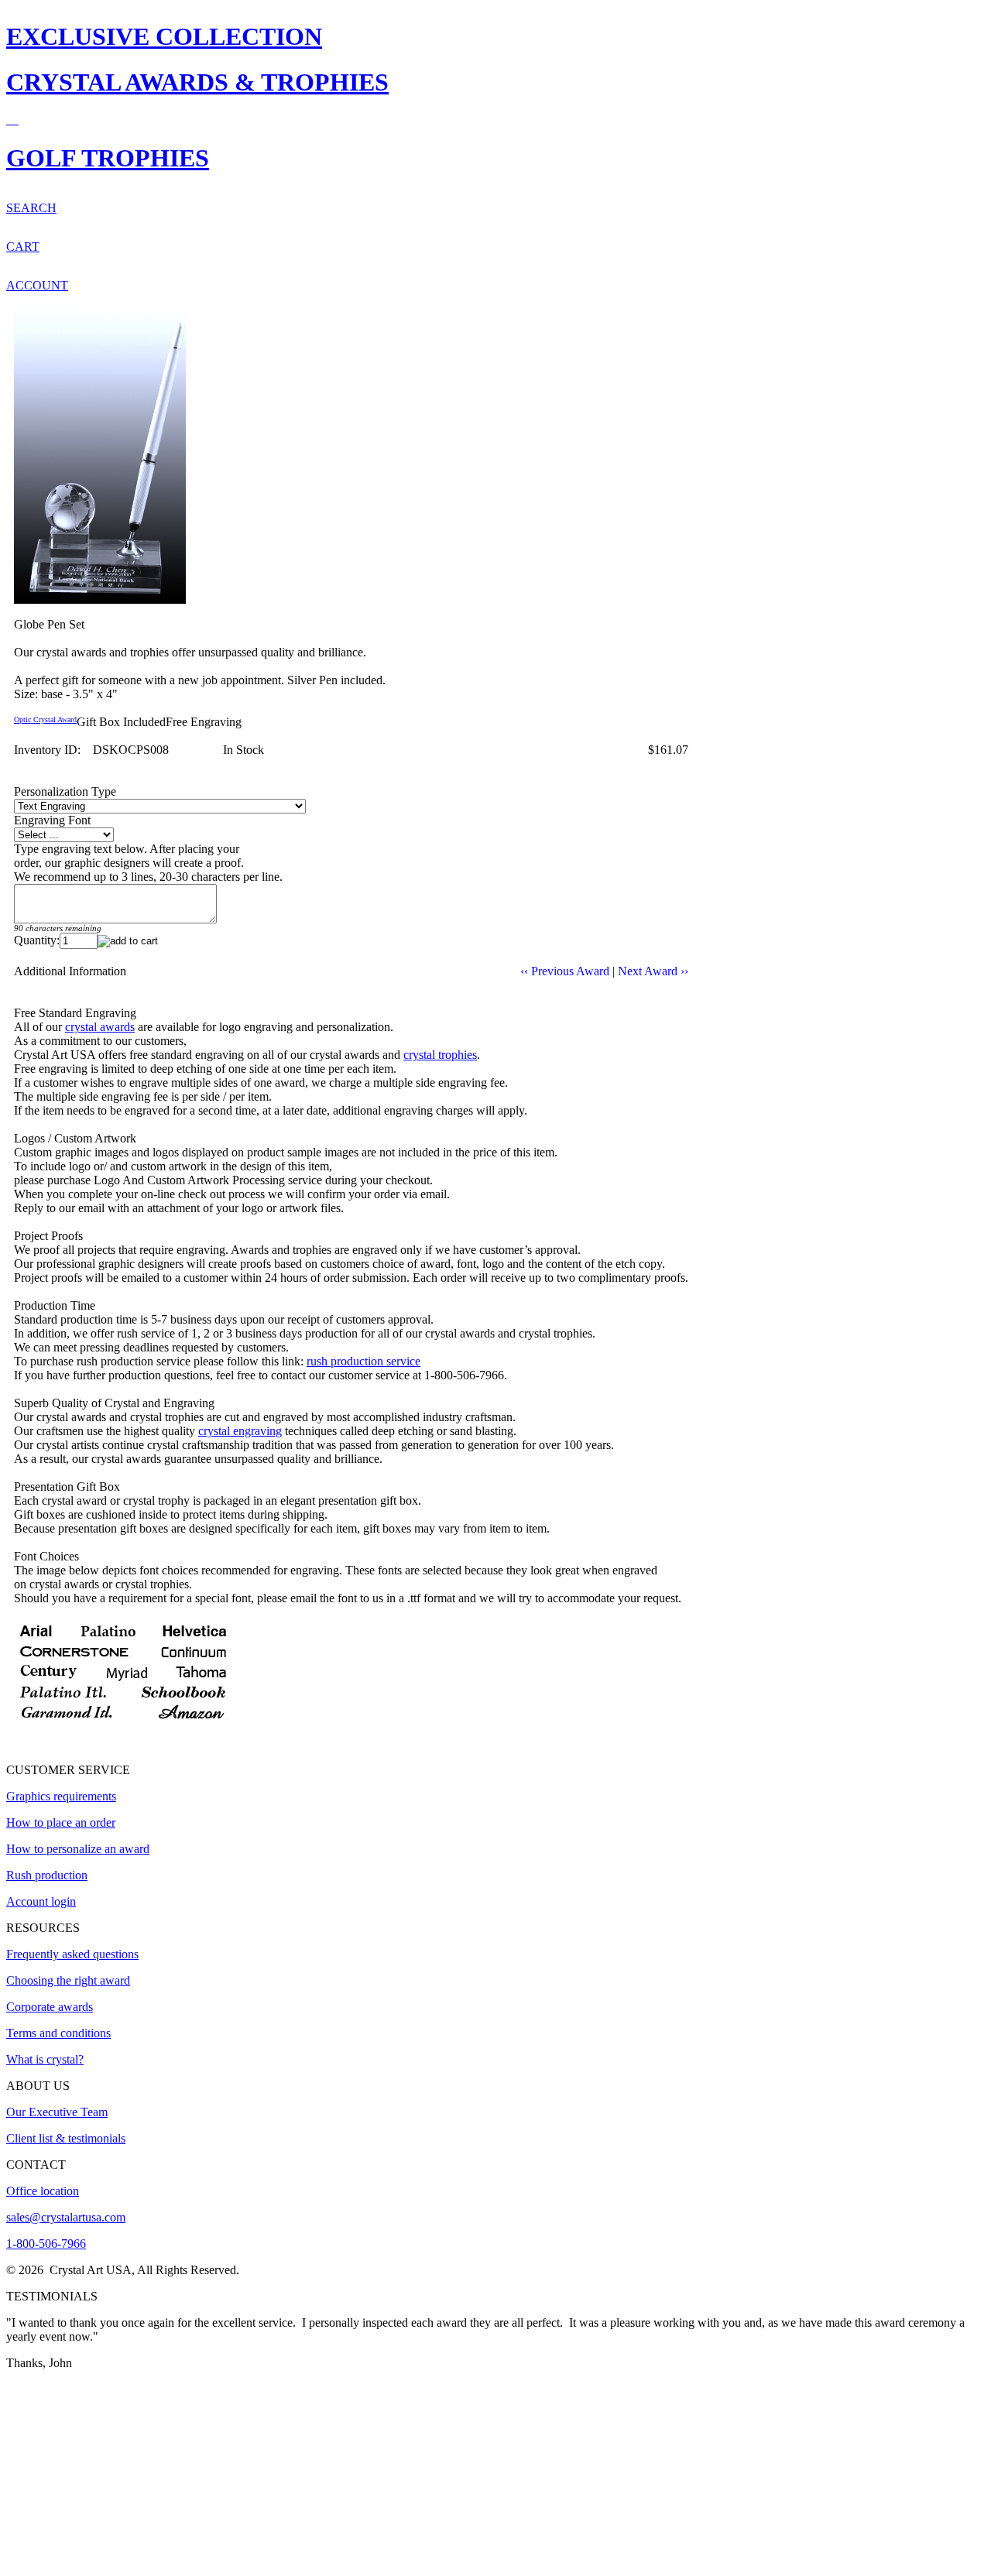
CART (23, 247)
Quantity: (37, 940)
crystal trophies (440, 1055)
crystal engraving (240, 1431)
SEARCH (31, 208)
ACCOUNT (37, 285)
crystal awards (100, 1027)
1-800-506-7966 (46, 2244)
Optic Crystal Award (45, 719)
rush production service (363, 1361)
